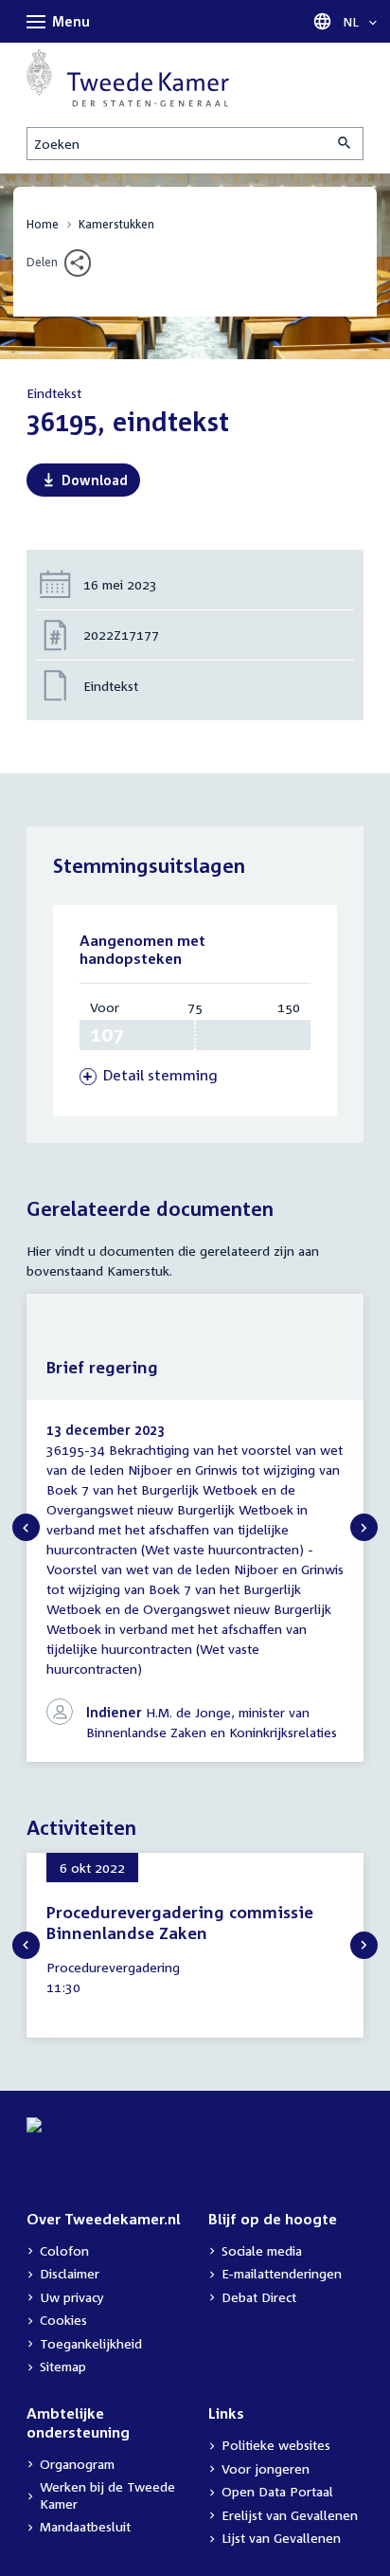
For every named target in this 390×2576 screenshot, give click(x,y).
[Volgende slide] (364, 1527)
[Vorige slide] (26, 1527)
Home (43, 224)
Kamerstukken (116, 224)
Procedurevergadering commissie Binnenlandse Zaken (180, 1923)
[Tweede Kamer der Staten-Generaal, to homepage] (128, 78)
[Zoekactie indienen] (346, 144)
